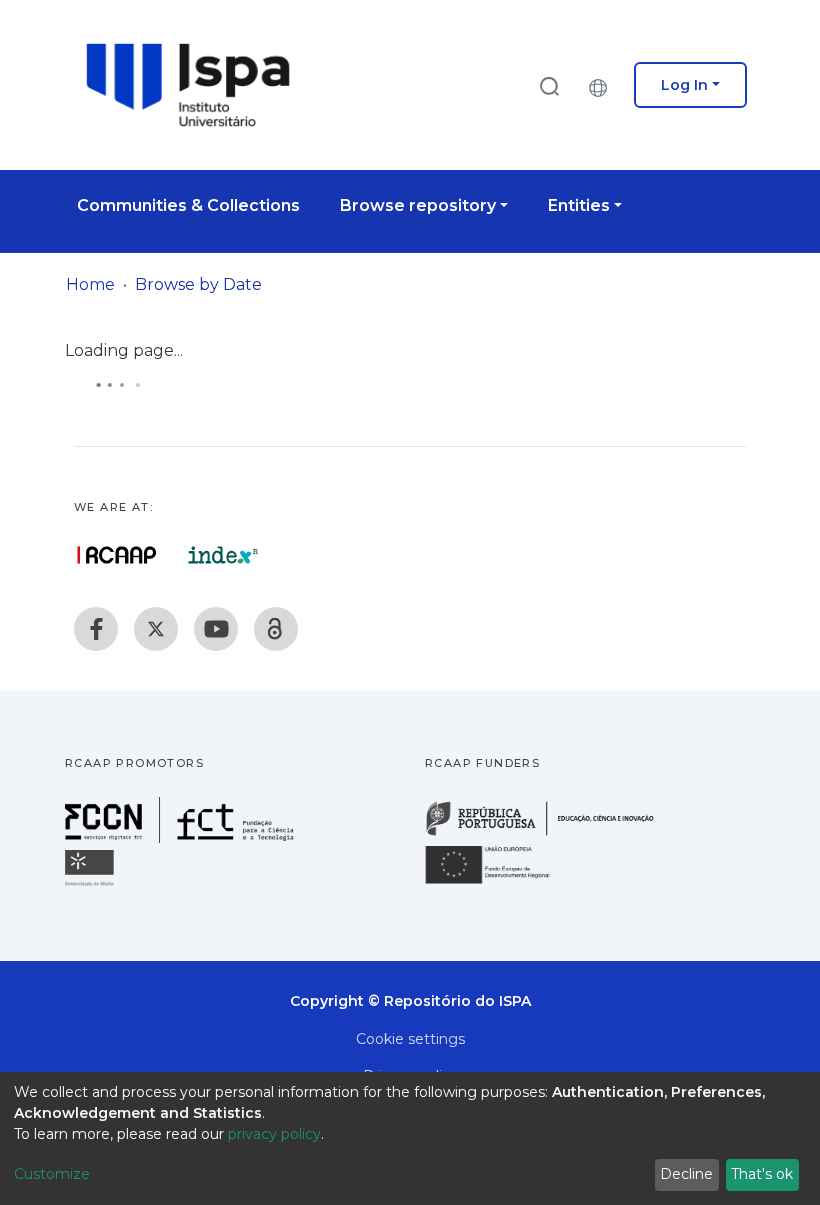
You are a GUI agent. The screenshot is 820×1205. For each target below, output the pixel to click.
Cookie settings (410, 1039)
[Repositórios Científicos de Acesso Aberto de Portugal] (117, 555)
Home (90, 284)
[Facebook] (96, 629)
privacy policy (274, 1134)
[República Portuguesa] (550, 833)
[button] (603, 85)
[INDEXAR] (223, 555)
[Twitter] (156, 629)
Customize (52, 1174)
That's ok (762, 1174)
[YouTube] (216, 629)
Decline (686, 1174)
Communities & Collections (188, 205)
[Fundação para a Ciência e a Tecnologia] (182, 837)
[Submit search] (549, 85)
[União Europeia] (499, 882)
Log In (684, 85)
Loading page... (124, 350)
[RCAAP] (276, 629)
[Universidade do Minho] (92, 884)
